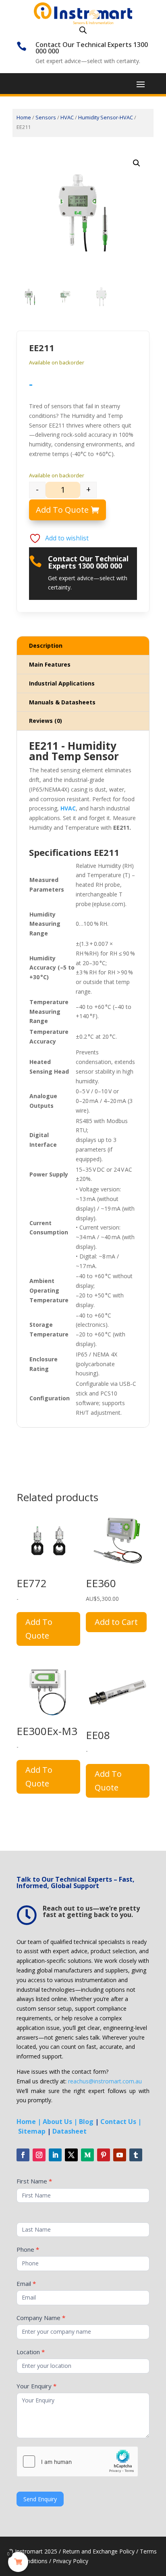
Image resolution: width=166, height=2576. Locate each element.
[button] (137, 163)
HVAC (67, 117)
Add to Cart (116, 1622)
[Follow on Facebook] (23, 2155)
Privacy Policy (71, 2561)
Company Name (41, 2318)
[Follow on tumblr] (136, 2155)
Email (26, 2283)
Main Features (50, 664)
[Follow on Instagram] (39, 2155)
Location (31, 2352)
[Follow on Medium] (87, 2155)
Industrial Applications (62, 683)
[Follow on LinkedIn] (55, 2155)
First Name (34, 2181)
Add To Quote (62, 510)
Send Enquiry (40, 2499)
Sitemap (32, 2131)
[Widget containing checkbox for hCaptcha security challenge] (77, 2461)
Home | (29, 2122)
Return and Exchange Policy (99, 2551)
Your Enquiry (36, 2386)
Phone (28, 2249)
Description (46, 646)
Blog (86, 2122)
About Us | (61, 2122)
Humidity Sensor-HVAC (106, 117)
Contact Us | (121, 2122)
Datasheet (70, 2131)
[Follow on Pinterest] (104, 2155)
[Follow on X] (71, 2155)
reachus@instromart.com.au (105, 2081)
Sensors (46, 117)
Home (24, 117)
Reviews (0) (46, 721)
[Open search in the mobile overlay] (83, 30)
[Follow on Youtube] (120, 2155)
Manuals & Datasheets (62, 702)
